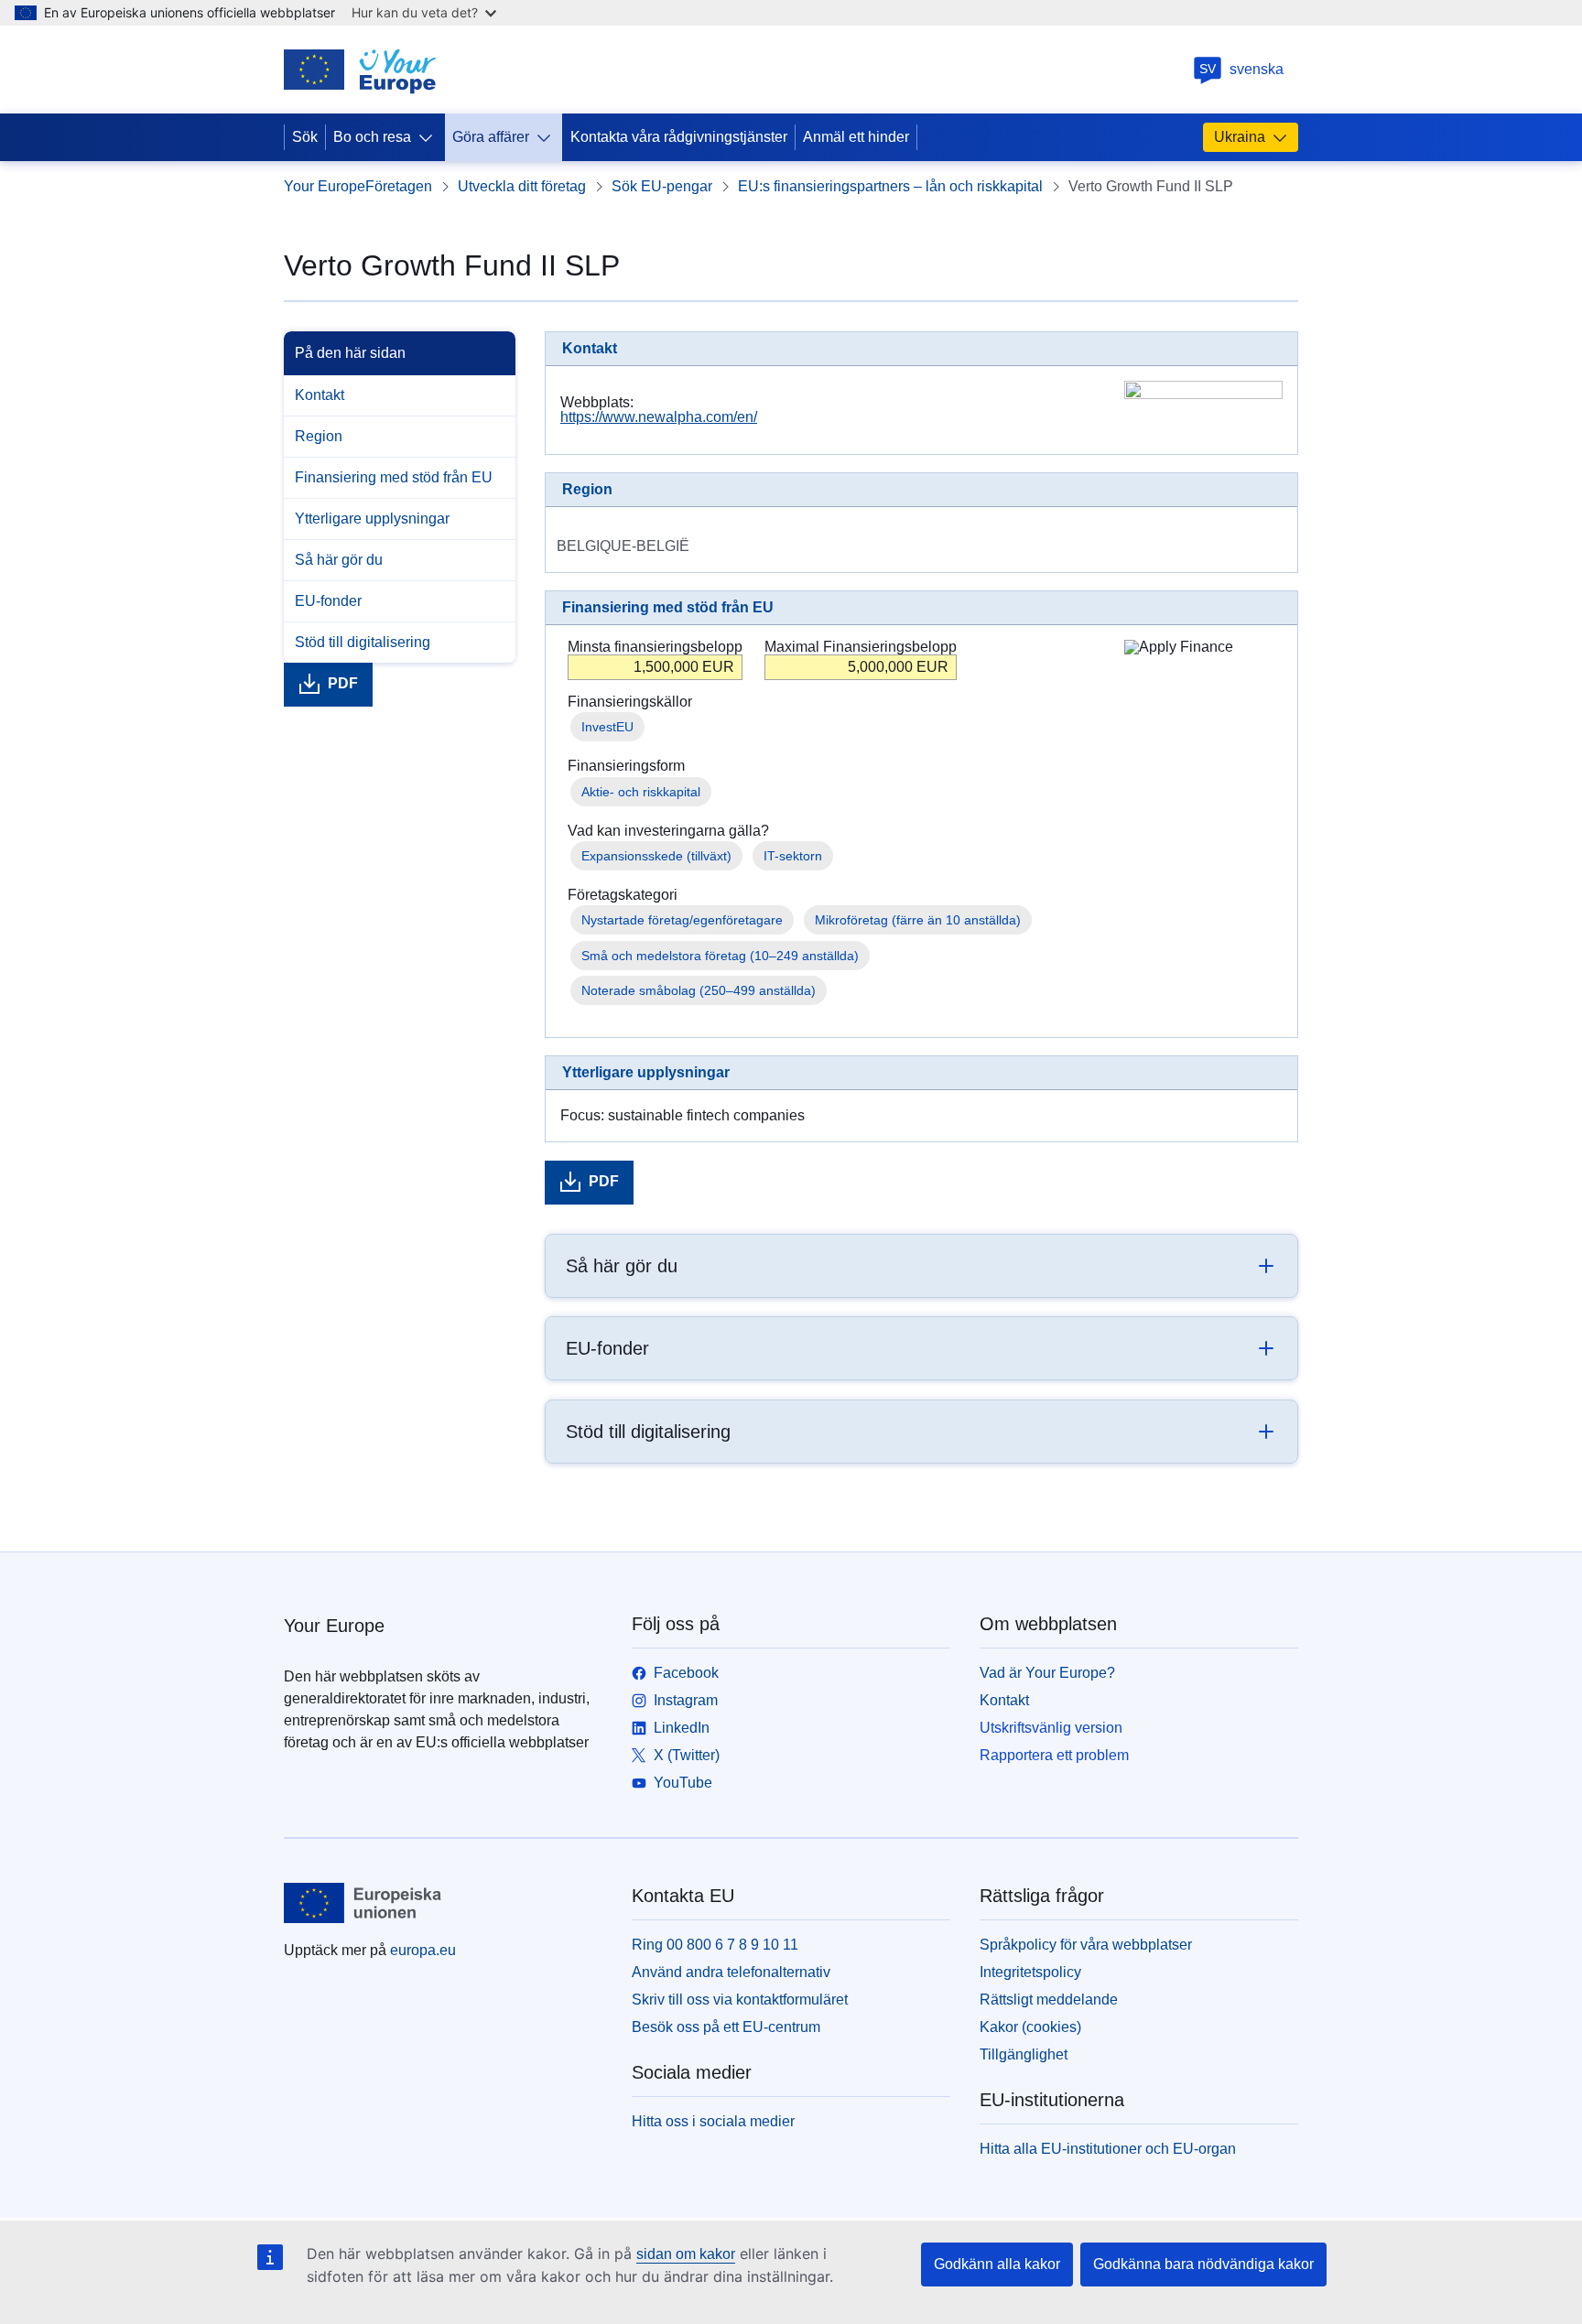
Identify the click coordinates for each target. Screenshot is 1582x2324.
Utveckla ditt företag (522, 186)
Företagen (399, 186)
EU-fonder (328, 601)
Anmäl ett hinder (856, 137)
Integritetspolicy (1030, 1972)
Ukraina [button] (1240, 137)
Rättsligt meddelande (1049, 2000)
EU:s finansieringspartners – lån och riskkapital (890, 186)
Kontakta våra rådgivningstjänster (679, 137)
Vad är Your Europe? (1047, 1673)
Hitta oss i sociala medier (713, 2121)
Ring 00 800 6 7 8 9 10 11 (715, 1945)
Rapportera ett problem (1054, 1755)
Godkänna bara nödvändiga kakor (1203, 2264)
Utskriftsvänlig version (1051, 1728)
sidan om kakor (686, 2254)
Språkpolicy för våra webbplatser (1086, 1945)
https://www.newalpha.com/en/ (659, 417)
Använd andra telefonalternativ (731, 1972)
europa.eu (423, 1950)
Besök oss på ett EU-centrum (726, 2027)
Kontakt (320, 395)
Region (319, 436)
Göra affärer (491, 137)
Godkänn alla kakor (997, 2264)
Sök (305, 137)
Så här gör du (339, 560)
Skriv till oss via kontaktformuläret (740, 2000)
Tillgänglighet (1024, 2054)
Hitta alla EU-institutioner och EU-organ (1108, 2149)
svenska (1241, 69)
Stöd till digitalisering (363, 642)
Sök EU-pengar (662, 186)
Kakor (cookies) (1030, 2027)
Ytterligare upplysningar (372, 519)
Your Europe (325, 186)
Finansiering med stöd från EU (394, 477)
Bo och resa (372, 137)
